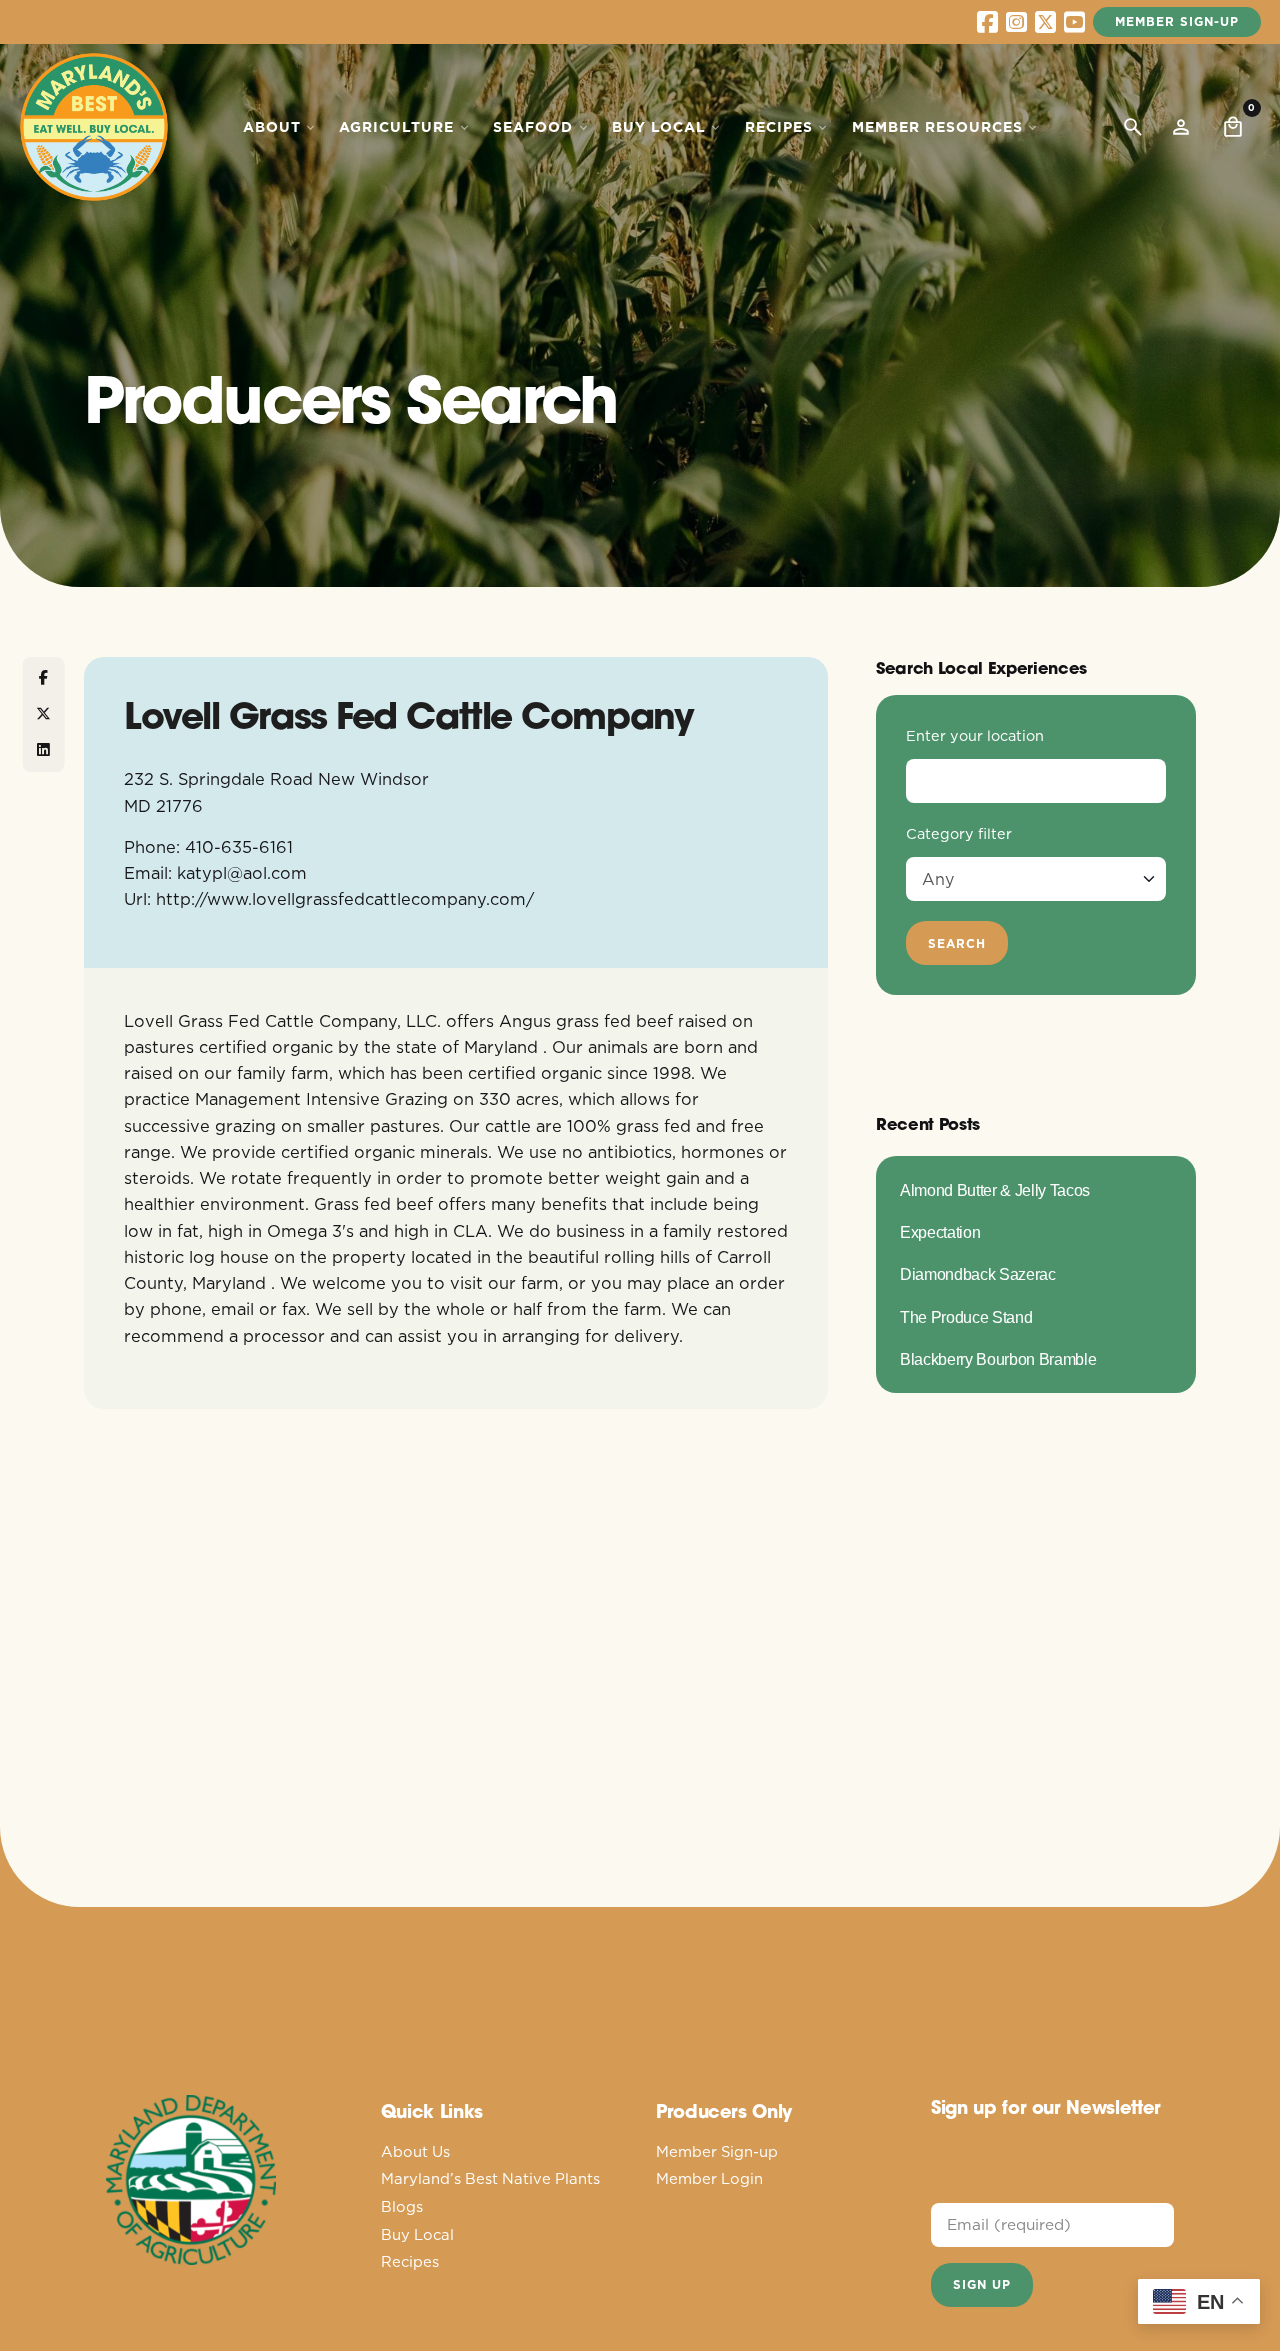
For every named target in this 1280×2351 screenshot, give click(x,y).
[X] (44, 714)
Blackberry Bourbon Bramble (998, 1359)
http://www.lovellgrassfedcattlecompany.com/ (345, 898)
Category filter (959, 834)
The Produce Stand (966, 1317)
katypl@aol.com (242, 872)
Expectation (940, 1232)
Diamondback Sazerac (978, 1274)
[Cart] (1233, 127)
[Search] (1133, 127)
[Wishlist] (1181, 127)
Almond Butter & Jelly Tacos (995, 1190)
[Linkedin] (44, 750)
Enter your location (975, 736)
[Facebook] (44, 678)
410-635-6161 (239, 846)
